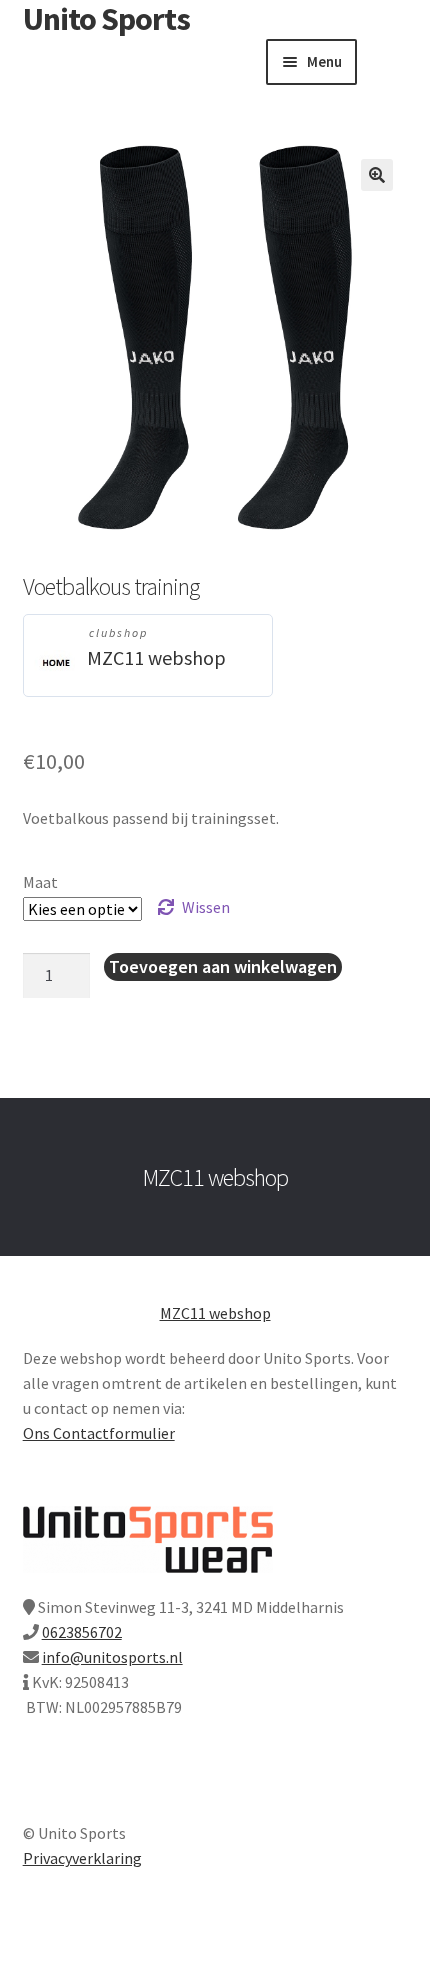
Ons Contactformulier (99, 1433)
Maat (40, 882)
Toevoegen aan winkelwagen (223, 966)
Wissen (206, 907)
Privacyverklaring (82, 1858)
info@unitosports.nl (112, 1657)
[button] (377, 175)
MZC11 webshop (156, 657)
